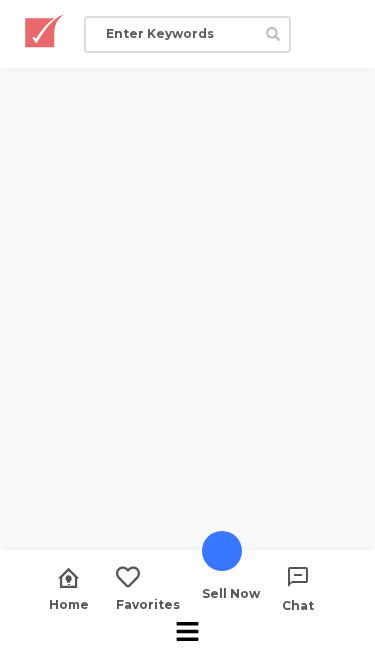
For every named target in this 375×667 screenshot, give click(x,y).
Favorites (148, 604)
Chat (298, 605)
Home (69, 604)
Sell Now (231, 593)
